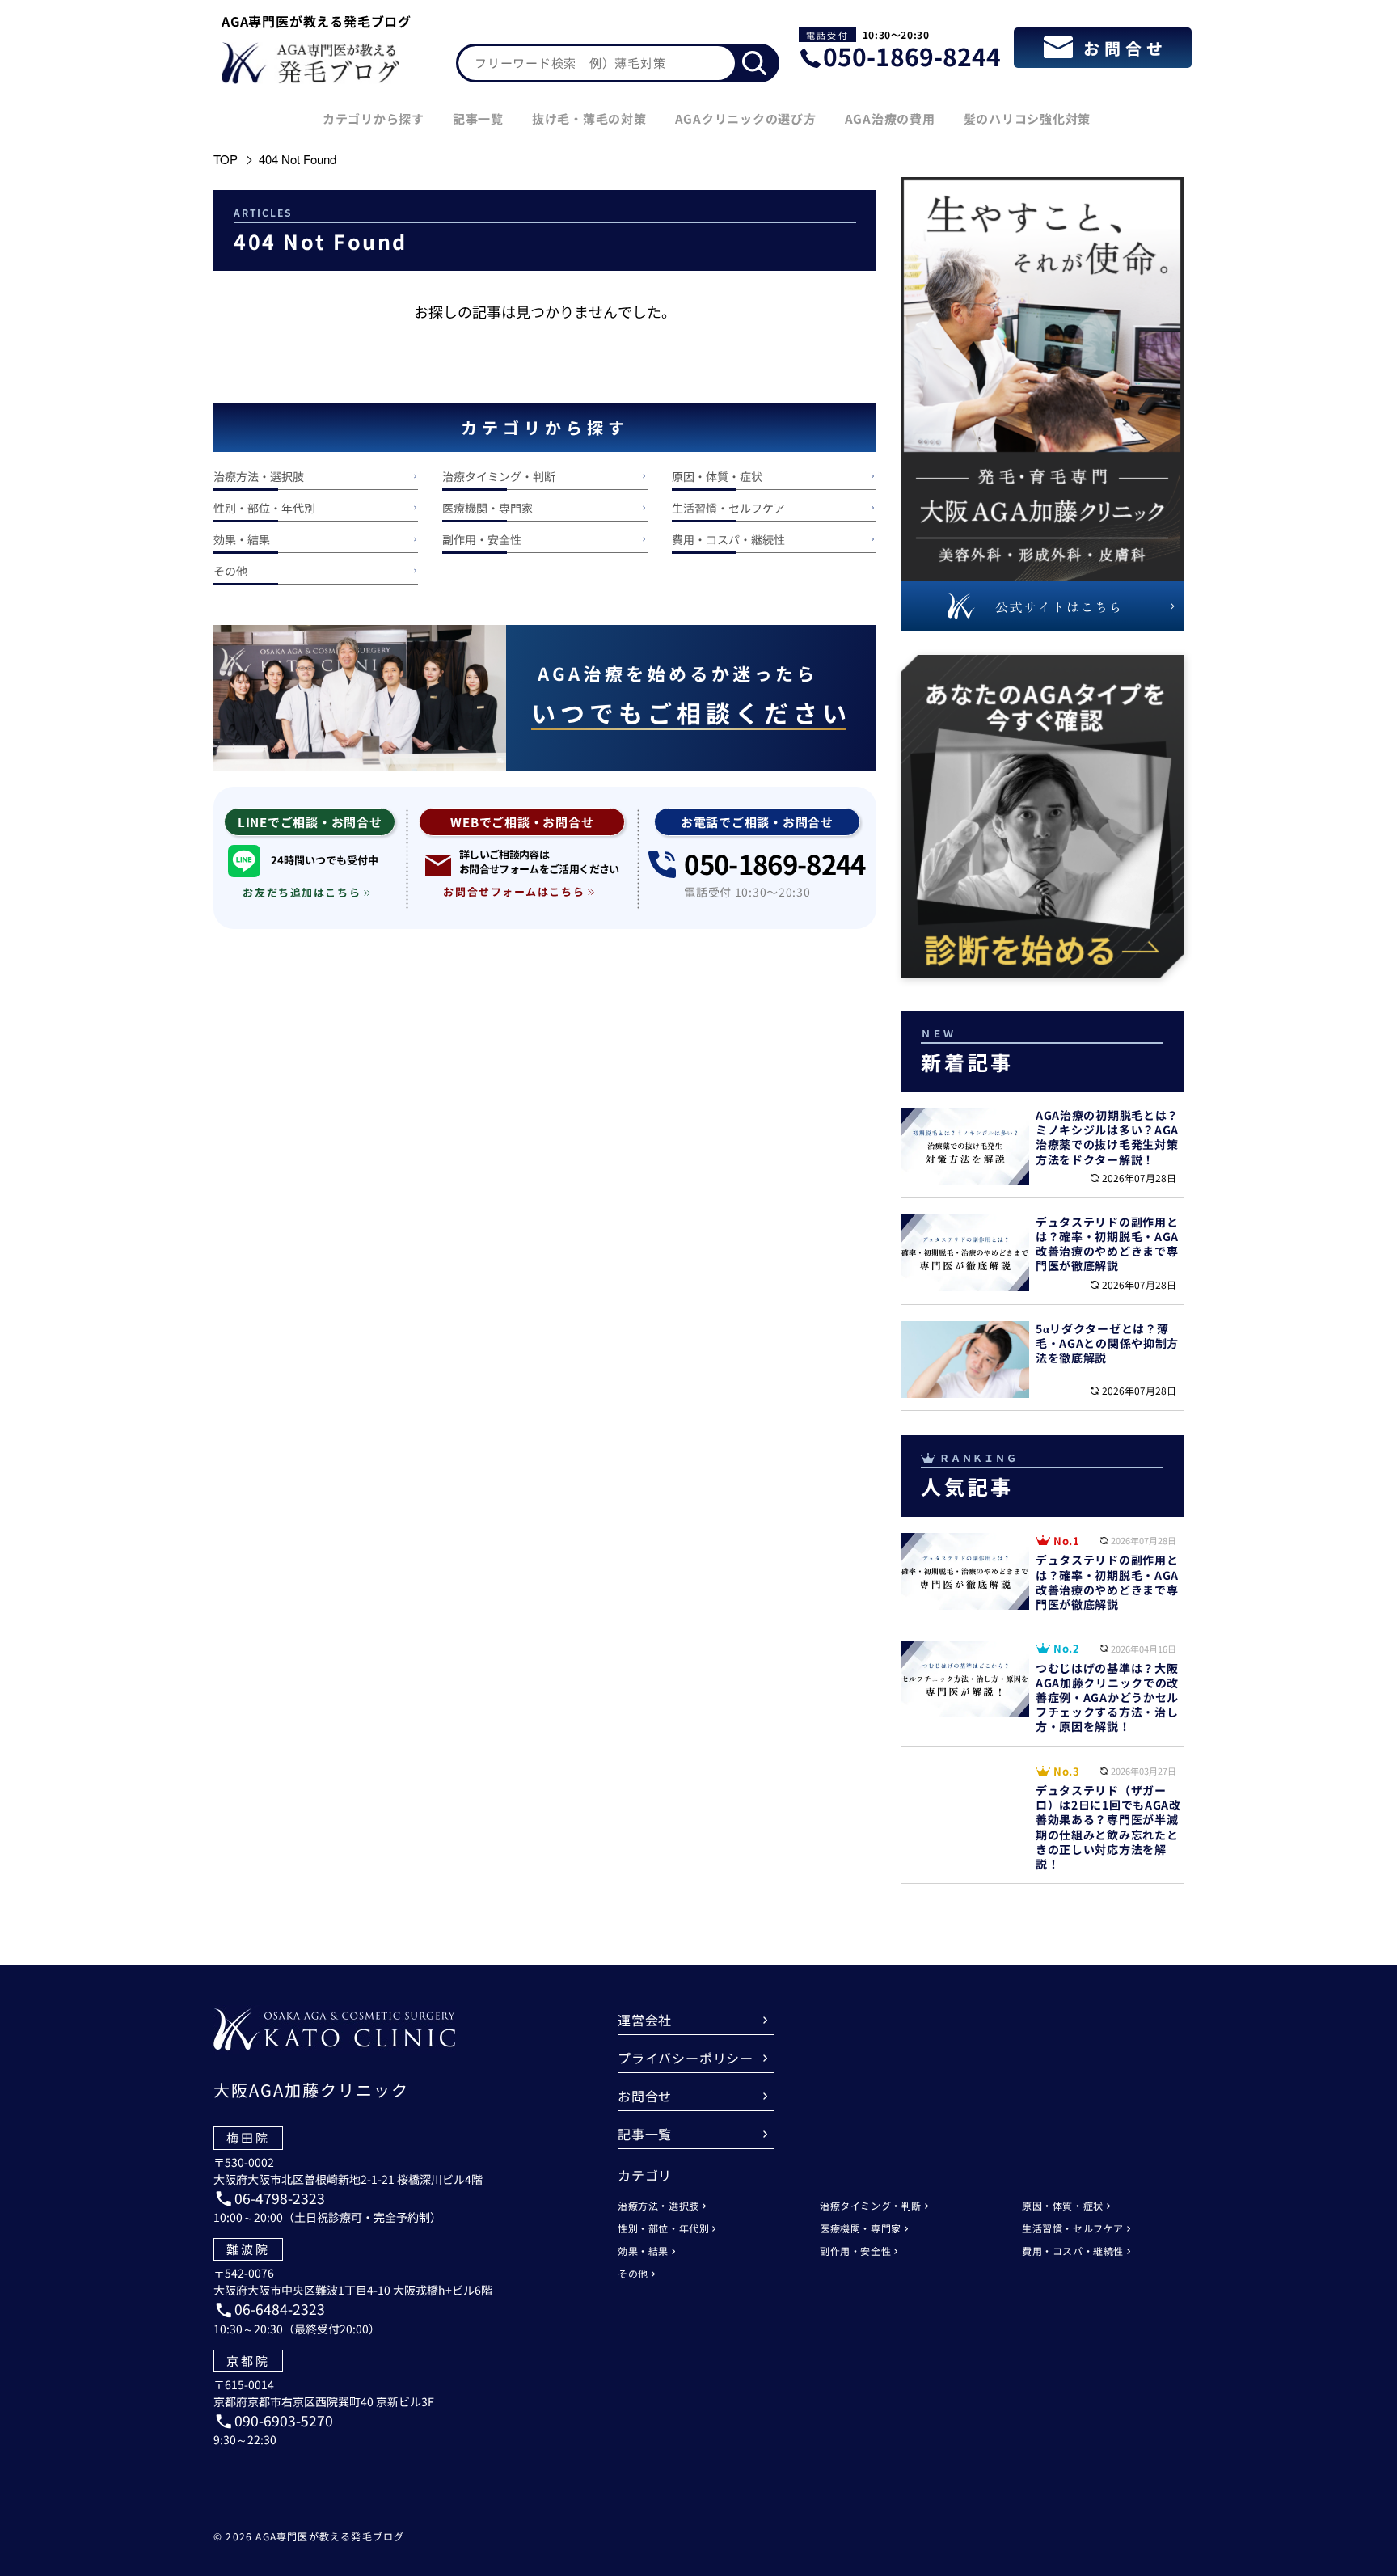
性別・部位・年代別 (264, 508)
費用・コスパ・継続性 (728, 539)
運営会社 (645, 2020)
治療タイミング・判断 (499, 476)
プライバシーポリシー (686, 2058)
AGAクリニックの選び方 (746, 118)
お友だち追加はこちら (302, 892)
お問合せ (645, 2096)
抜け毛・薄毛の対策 (589, 118)
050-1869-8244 (912, 56)
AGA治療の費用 (890, 118)
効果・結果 (242, 539)
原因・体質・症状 (717, 476)
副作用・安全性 (482, 539)
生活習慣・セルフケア (728, 508)
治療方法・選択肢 (259, 476)
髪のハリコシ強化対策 (1028, 118)
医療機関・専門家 (487, 508)
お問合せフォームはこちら (514, 891)
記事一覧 (478, 118)
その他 (230, 571)
